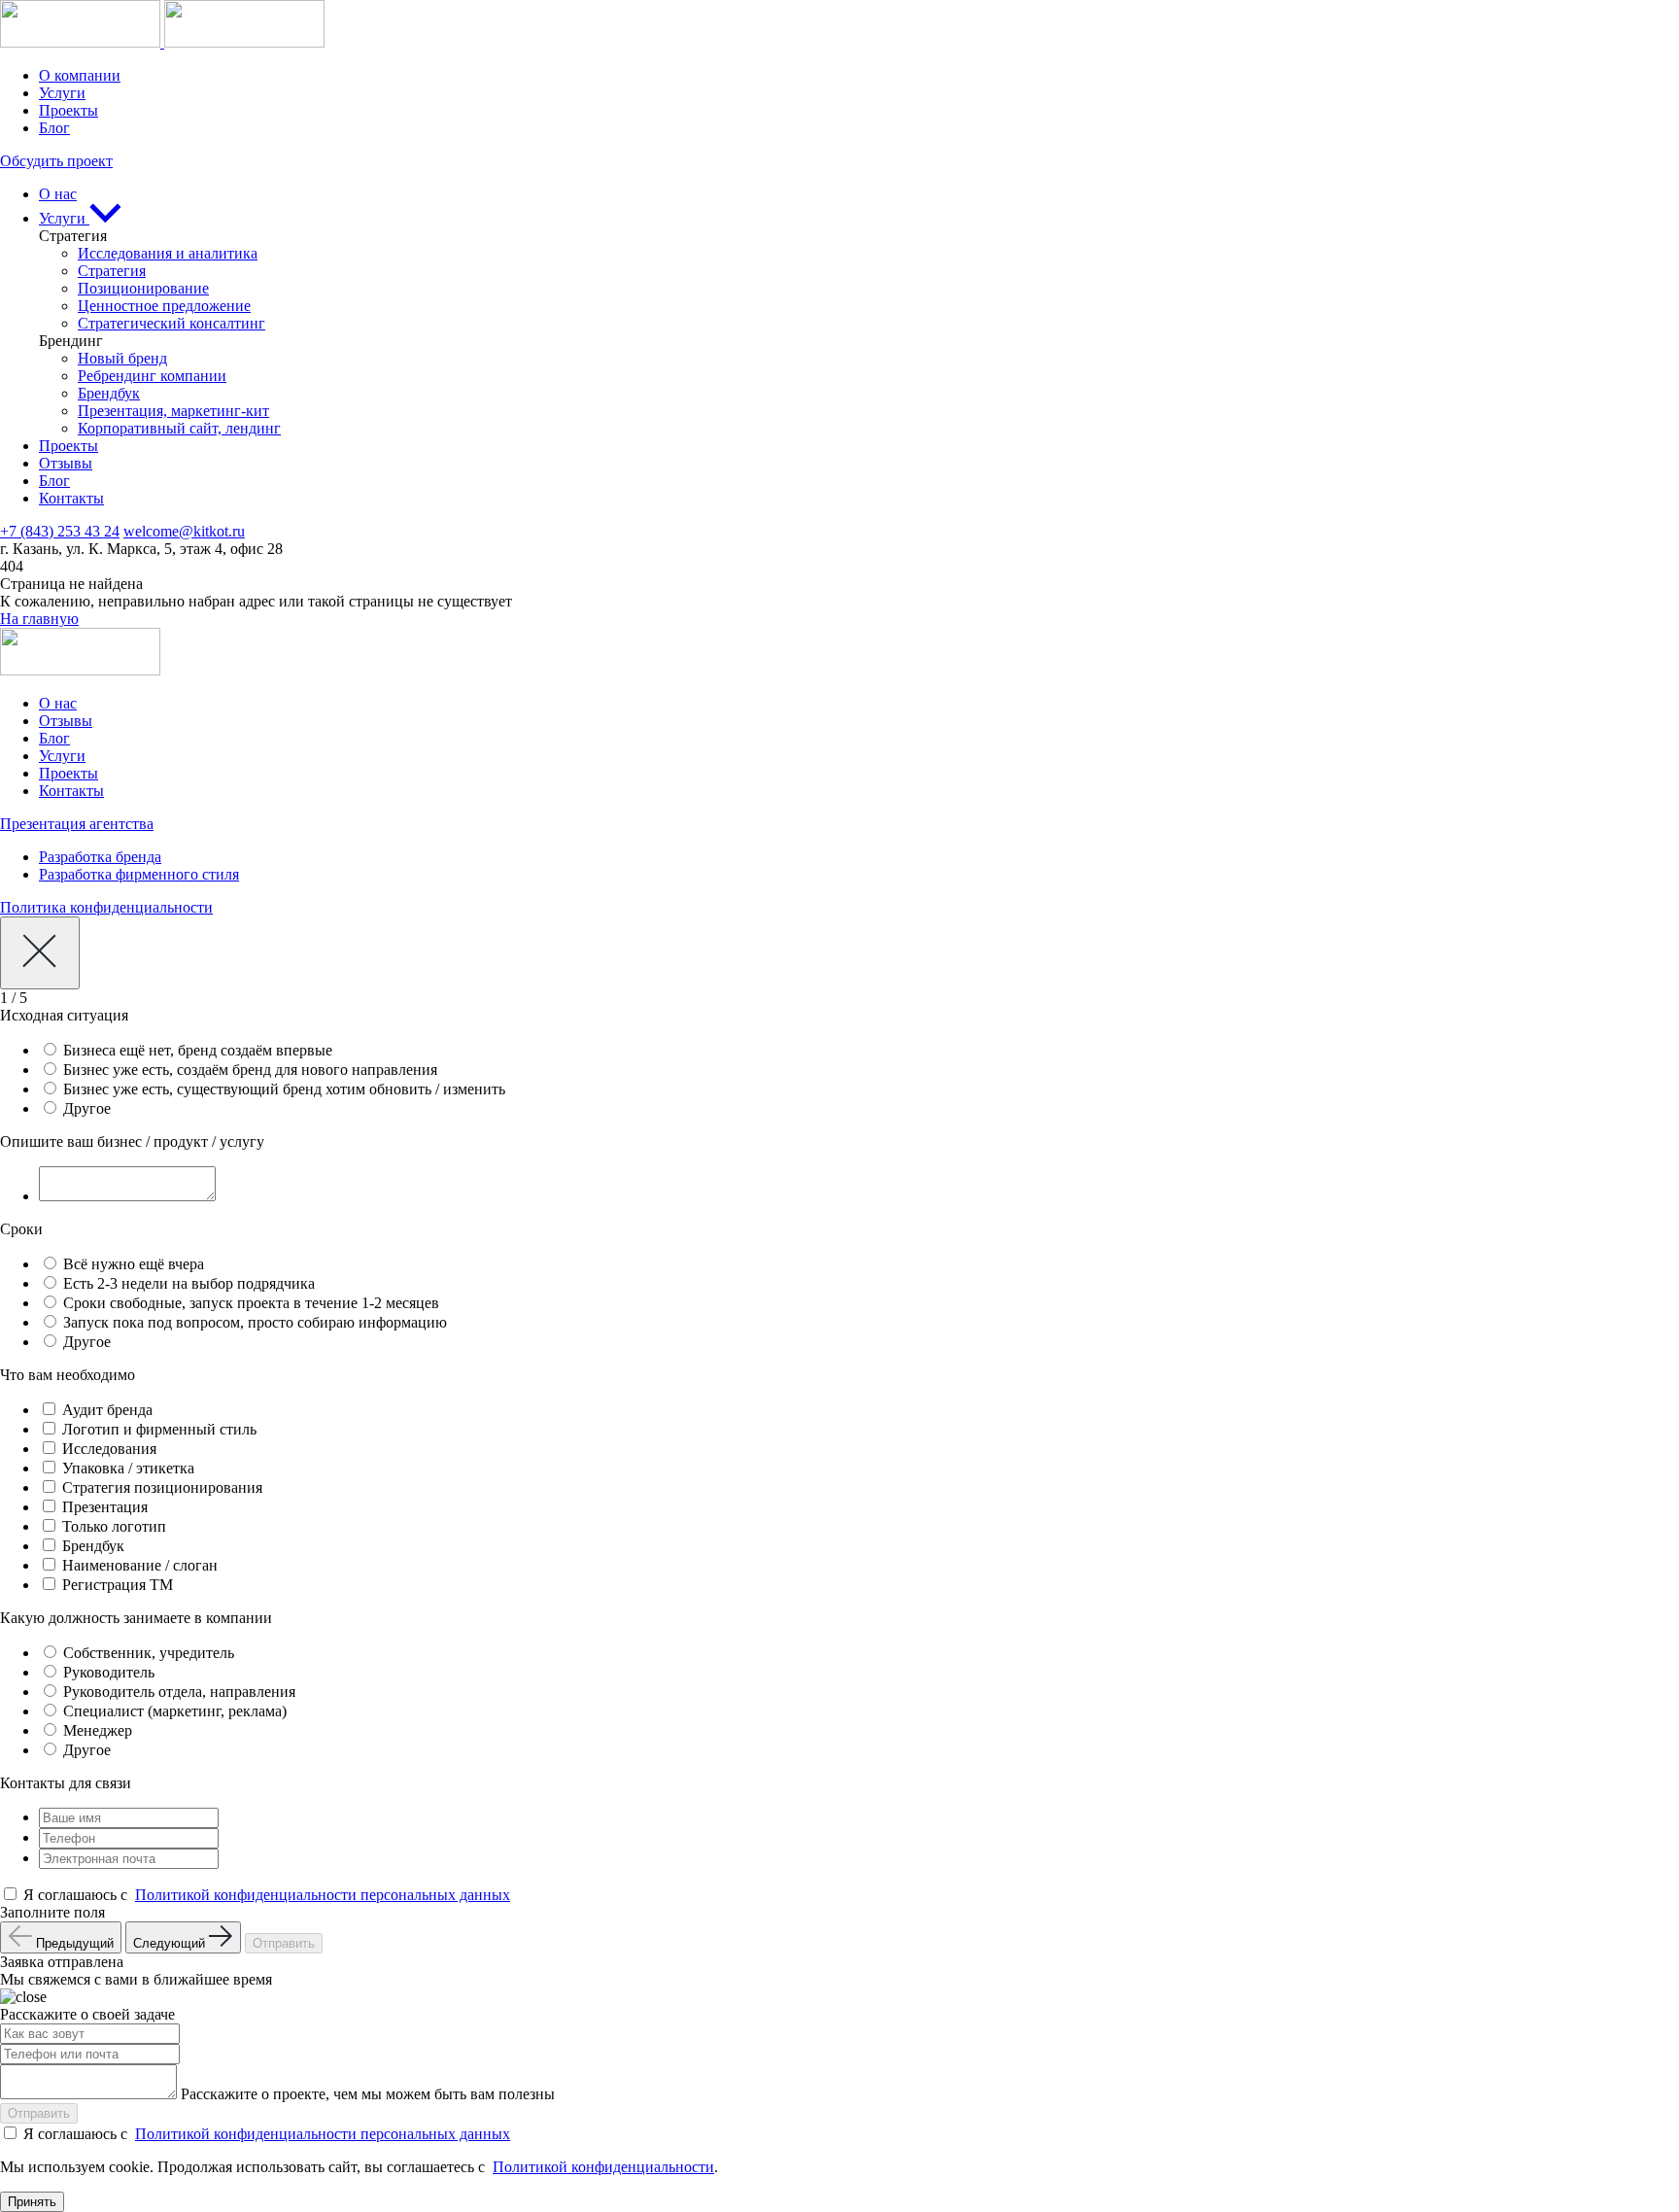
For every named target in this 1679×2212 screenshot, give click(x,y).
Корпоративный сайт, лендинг (179, 428)
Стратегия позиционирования (162, 1487)
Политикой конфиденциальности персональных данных (323, 1895)
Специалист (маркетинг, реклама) (175, 1711)
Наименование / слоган (140, 1565)
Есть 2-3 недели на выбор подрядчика (189, 1283)
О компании (80, 75)
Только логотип (114, 1526)
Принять (32, 2202)
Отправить (284, 1943)
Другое (87, 1108)
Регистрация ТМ (118, 1585)
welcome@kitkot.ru (184, 531)
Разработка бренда (100, 857)
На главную (39, 619)
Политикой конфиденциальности (603, 2167)
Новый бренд (122, 358)
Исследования (109, 1449)
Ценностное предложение (164, 306)
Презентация (105, 1507)
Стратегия (112, 271)
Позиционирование (143, 288)
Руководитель (109, 1672)
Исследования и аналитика (168, 253)
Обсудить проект (56, 161)
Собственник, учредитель (149, 1653)
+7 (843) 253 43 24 (60, 531)
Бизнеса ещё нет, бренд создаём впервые (198, 1050)
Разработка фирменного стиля (139, 874)
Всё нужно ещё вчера (134, 1264)
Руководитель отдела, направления (179, 1692)
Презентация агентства (77, 824)
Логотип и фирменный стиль (159, 1429)
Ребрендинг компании (152, 376)
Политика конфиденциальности (106, 907)
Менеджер (98, 1730)
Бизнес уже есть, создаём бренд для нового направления (250, 1070)
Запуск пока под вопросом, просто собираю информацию (255, 1322)
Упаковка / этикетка (128, 1468)
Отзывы (66, 463)
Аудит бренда (107, 1410)
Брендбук (109, 393)
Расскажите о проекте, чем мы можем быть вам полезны (368, 2094)
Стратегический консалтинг (171, 323)
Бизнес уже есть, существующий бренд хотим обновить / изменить (284, 1089)
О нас (58, 194)
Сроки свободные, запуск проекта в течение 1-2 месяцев (251, 1303)
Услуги (62, 93)
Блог (54, 128)
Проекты (69, 110)
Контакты (71, 498)
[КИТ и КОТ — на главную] (162, 42)
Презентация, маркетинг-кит (173, 411)
